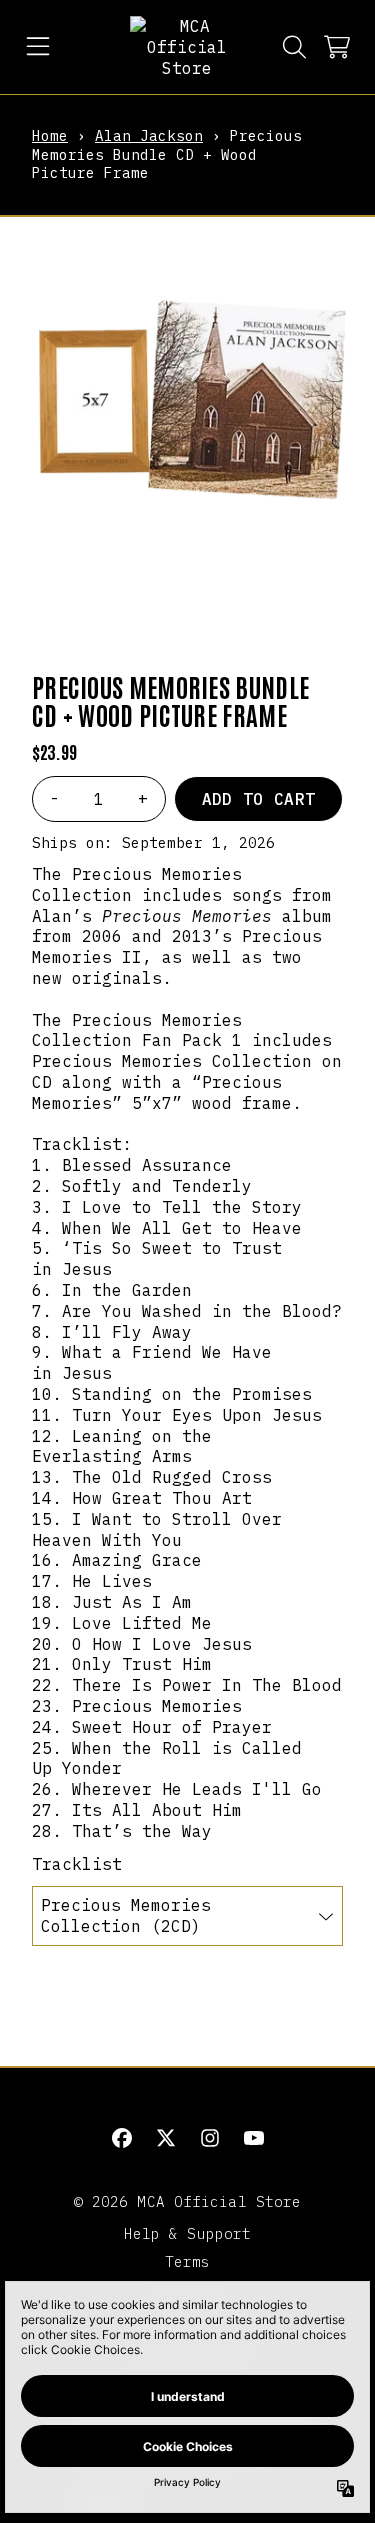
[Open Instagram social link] (210, 2138)
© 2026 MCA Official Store (188, 2201)
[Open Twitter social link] (166, 2138)
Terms (188, 2261)
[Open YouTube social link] (254, 2138)
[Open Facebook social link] (122, 2138)
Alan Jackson (149, 135)
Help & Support (187, 2233)
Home (50, 135)
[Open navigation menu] (38, 47)
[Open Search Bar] (293, 47)
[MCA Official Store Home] (187, 47)
